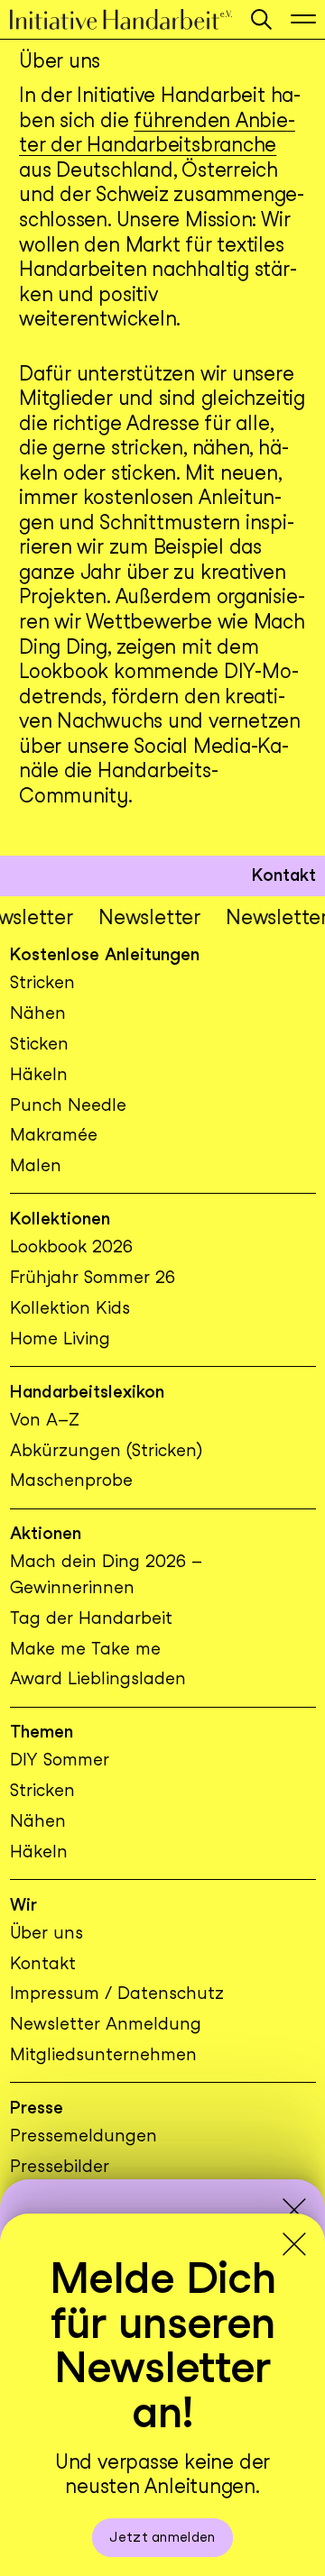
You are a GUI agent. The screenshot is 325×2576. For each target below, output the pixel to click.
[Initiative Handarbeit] (121, 19)
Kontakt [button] (284, 875)
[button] (261, 19)
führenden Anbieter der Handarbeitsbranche (157, 133)
